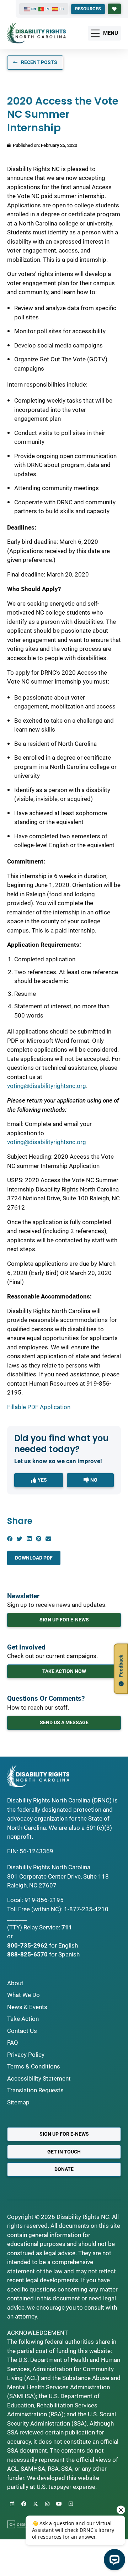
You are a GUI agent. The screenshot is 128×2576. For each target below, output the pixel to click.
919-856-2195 (44, 1900)
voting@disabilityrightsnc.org (47, 1086)
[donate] (114, 9)
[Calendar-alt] (12, 2504)
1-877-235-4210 (86, 1909)
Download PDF (34, 1558)
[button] (10, 1539)
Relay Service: (42, 1927)
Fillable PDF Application (39, 1407)
